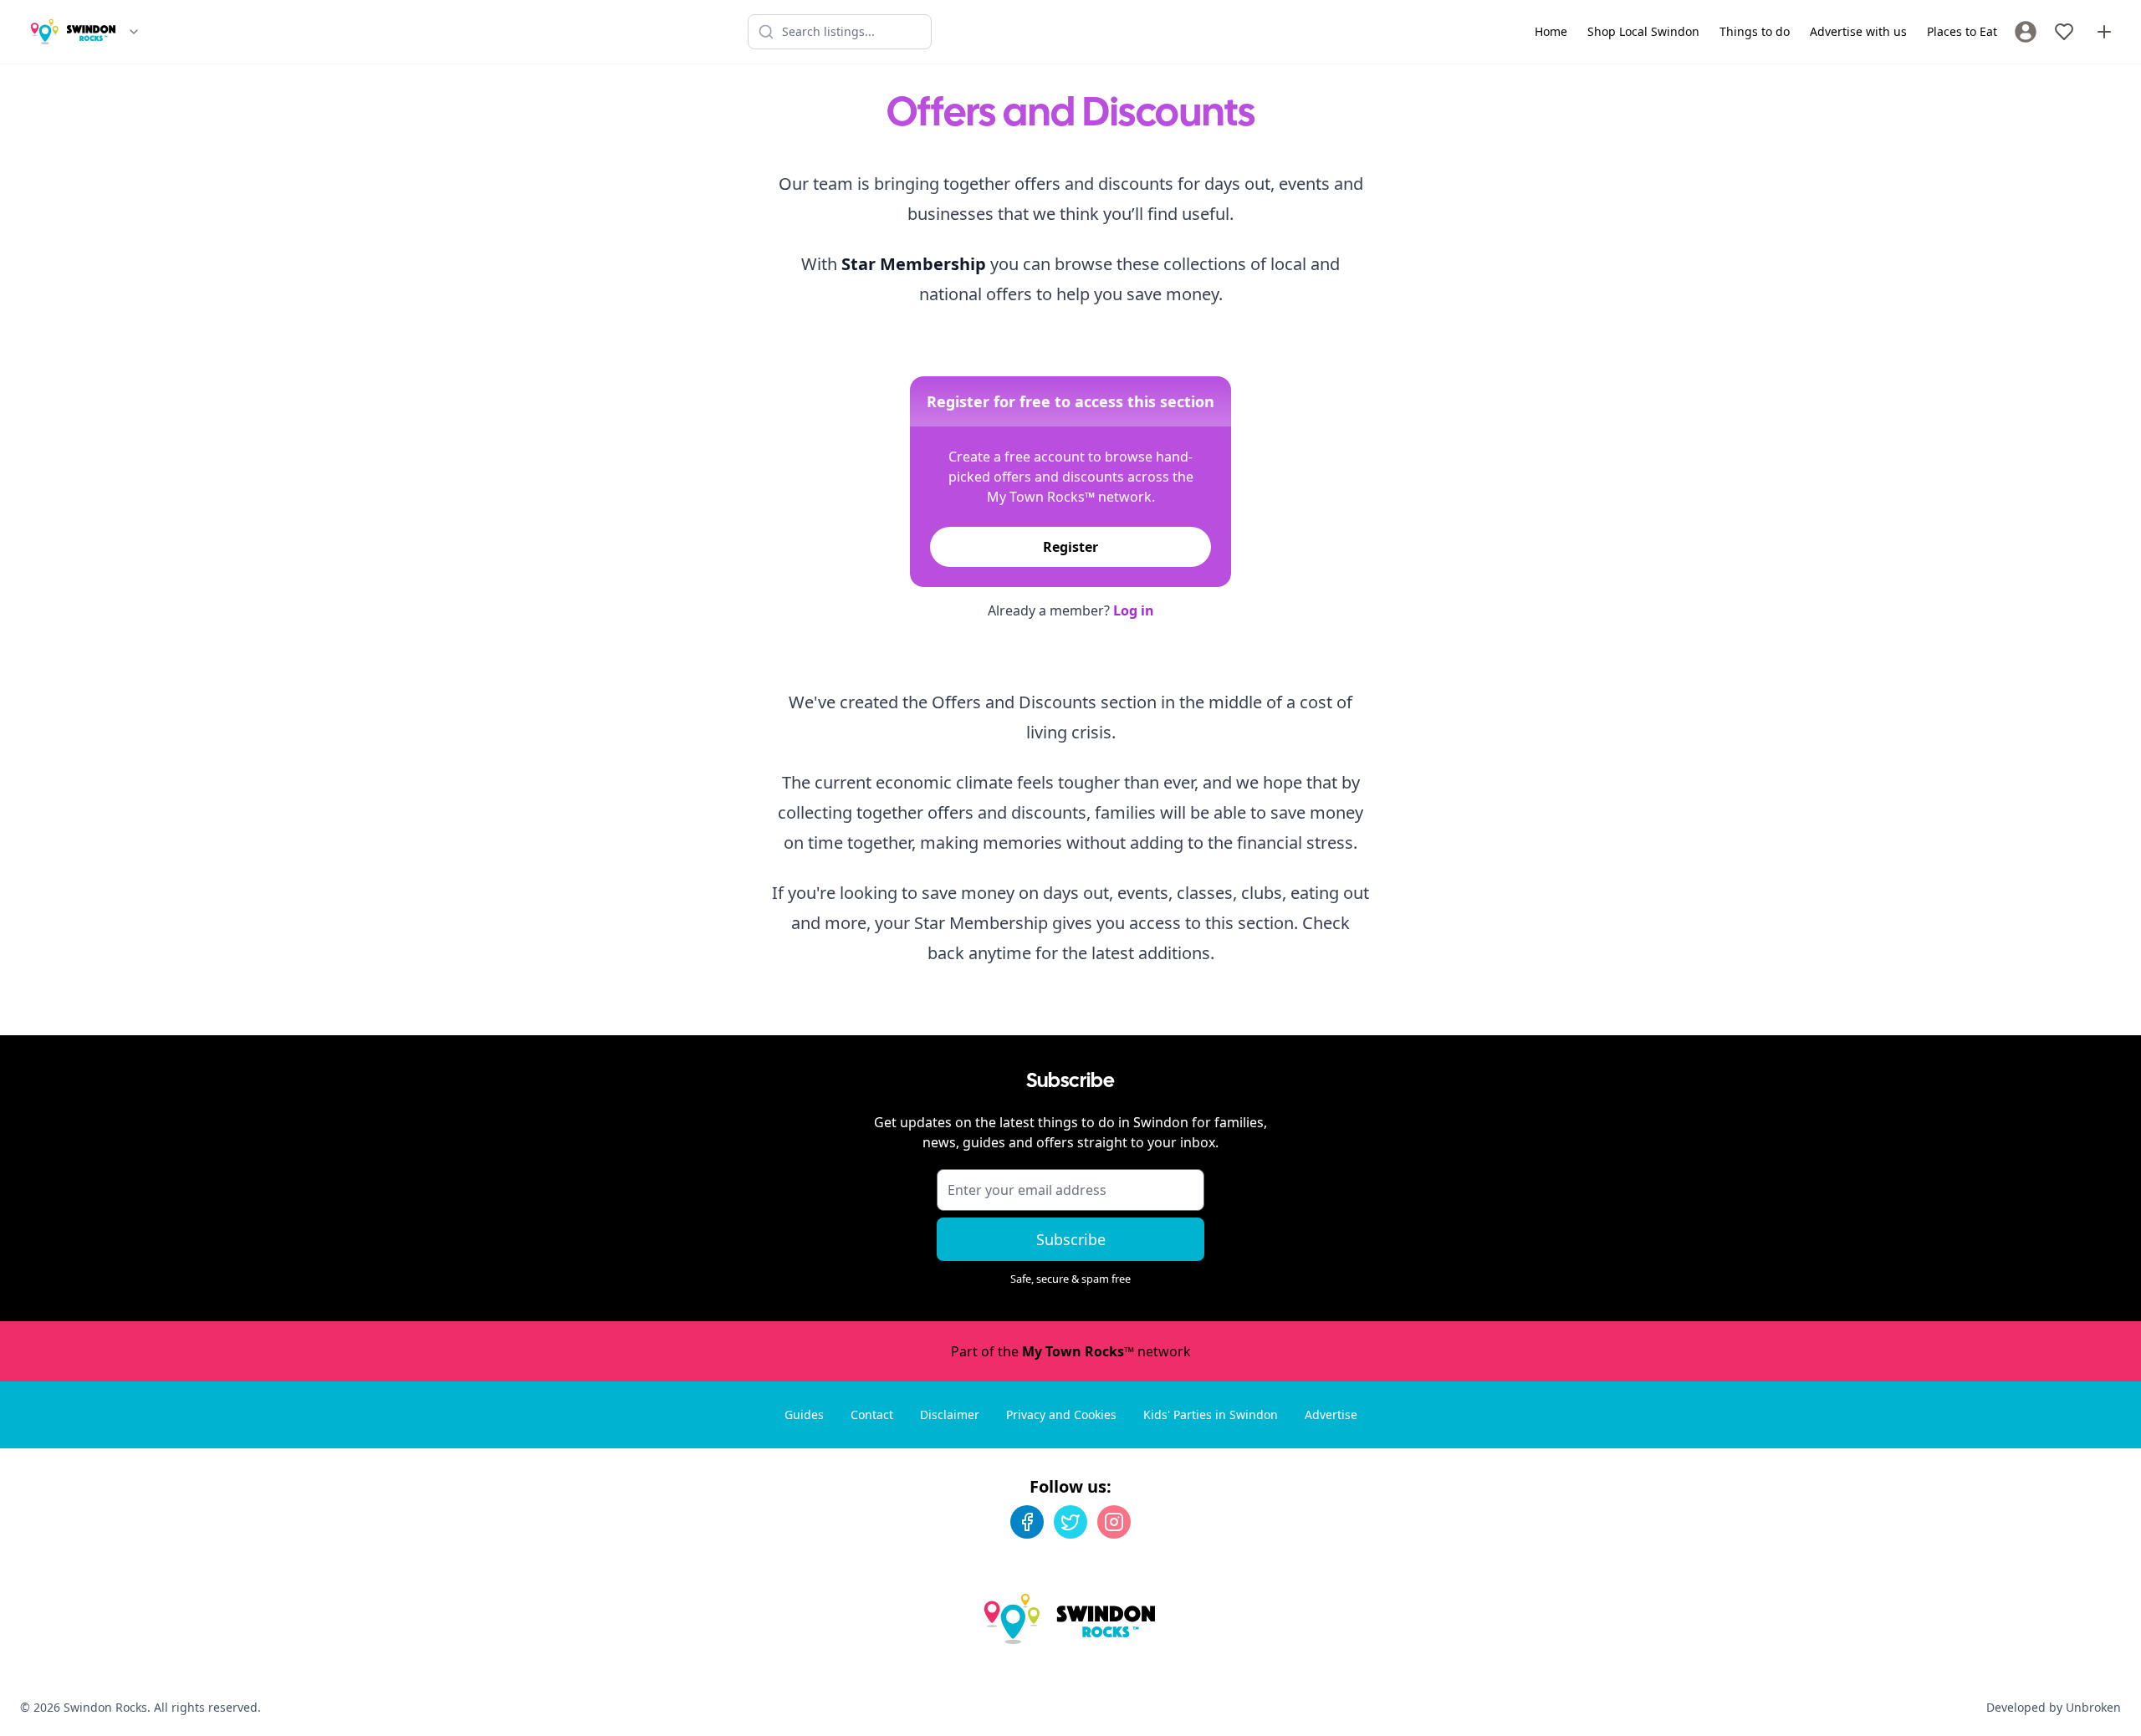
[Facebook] (1027, 1522)
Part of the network (1071, 1351)
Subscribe (1071, 1239)
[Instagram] (1114, 1522)
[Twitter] (1070, 1522)
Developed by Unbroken (2054, 1707)
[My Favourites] (2064, 32)
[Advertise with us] (2104, 32)
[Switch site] (134, 32)
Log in (1134, 610)
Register (1070, 547)
